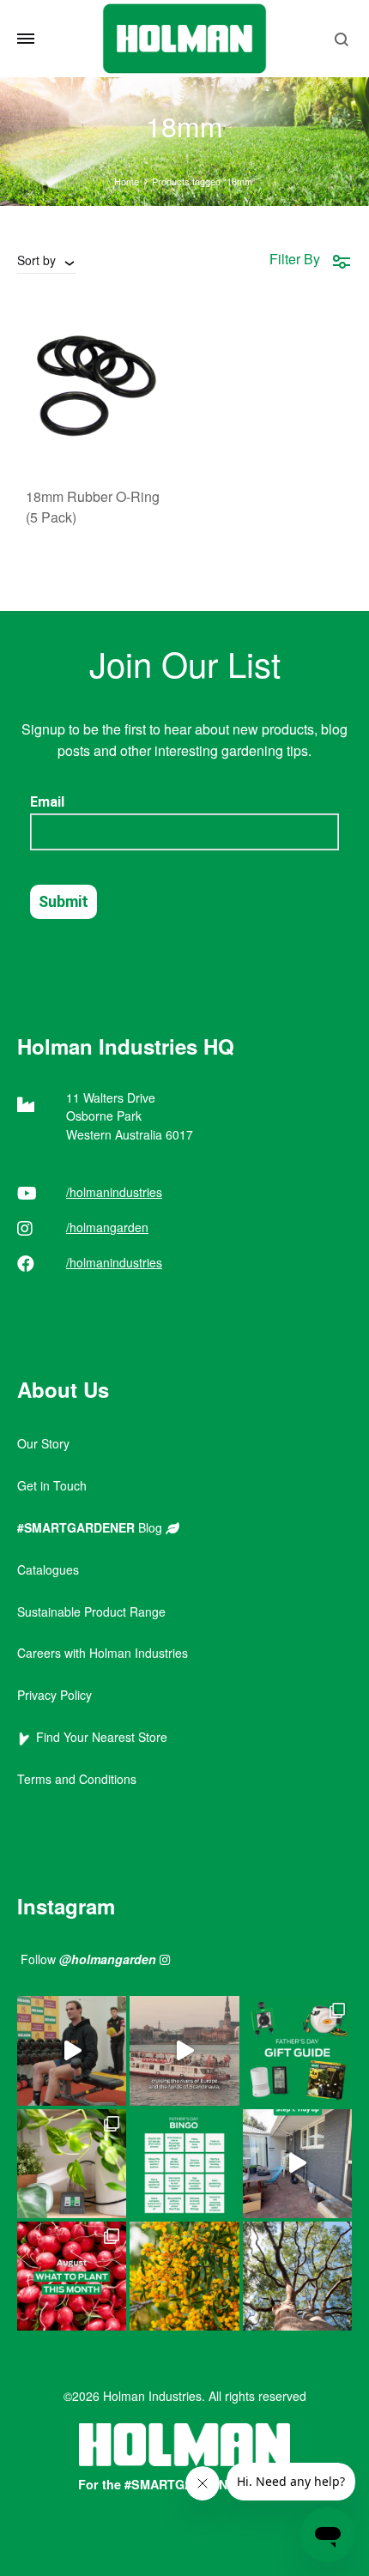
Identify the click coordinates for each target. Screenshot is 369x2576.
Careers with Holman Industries (103, 1653)
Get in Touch (52, 1485)
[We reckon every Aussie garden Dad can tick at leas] (184, 2164)
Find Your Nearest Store (98, 1737)
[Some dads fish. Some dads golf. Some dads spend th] (297, 2050)
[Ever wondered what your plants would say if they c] (184, 2050)
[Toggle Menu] (26, 39)
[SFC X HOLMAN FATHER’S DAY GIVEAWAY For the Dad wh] (72, 2050)
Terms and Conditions (77, 1779)
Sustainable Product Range (91, 1612)
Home (127, 181)
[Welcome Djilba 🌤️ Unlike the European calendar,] (184, 2276)
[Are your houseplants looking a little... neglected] (72, 2164)
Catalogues (48, 1569)
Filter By (295, 259)
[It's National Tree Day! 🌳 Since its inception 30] (297, 2276)
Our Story (43, 1443)
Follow (88, 1959)
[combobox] (47, 260)
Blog (91, 1527)
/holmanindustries (114, 1192)
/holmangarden (107, 1227)
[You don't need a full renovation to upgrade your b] (297, 2164)
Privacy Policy (54, 1695)
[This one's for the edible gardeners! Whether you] (72, 2276)
